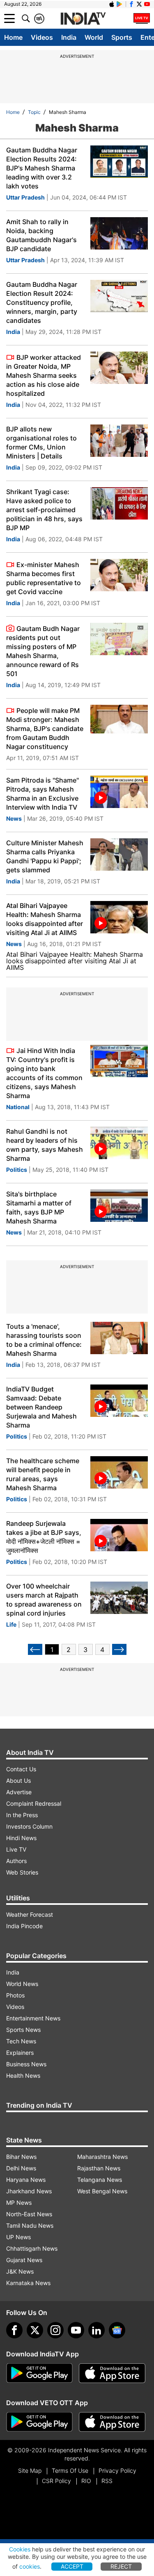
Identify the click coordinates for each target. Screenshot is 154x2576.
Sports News (23, 2030)
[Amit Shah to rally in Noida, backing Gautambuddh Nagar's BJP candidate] (119, 233)
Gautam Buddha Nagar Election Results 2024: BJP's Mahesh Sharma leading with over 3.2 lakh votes (42, 168)
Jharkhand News (29, 2191)
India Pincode (24, 1926)
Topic (34, 112)
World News (22, 1984)
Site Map (30, 2470)
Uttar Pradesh (25, 197)
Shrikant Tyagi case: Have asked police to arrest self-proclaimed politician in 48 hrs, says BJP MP (44, 510)
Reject (121, 2566)
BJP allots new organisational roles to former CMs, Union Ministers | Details (41, 443)
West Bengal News (102, 2191)
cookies (30, 2566)
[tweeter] (35, 2330)
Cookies (20, 2549)
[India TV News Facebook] (131, 4)
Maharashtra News (102, 2157)
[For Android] (39, 2422)
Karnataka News (28, 2283)
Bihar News (21, 2157)
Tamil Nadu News (30, 2225)
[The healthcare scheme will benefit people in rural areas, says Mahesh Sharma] (119, 1472)
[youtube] (76, 2330)
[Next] (119, 1649)
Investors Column (29, 1826)
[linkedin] (97, 2330)
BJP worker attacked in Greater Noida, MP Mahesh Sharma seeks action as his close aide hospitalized (44, 375)
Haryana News (26, 2180)
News (14, 818)
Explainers (20, 2053)
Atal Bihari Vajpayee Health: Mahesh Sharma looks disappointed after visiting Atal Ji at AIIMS (45, 919)
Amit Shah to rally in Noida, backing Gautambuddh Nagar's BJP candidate (41, 235)
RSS (107, 2481)
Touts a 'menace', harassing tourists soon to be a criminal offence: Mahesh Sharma (44, 1340)
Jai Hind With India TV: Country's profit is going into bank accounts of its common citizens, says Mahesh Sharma (44, 1073)
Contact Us (21, 1769)
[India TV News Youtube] (147, 4)
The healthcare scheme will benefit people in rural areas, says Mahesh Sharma (43, 1474)
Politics (17, 1170)
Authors (16, 1861)
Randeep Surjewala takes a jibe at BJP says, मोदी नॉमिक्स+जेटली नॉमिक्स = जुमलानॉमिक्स (44, 1537)
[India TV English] (83, 19)
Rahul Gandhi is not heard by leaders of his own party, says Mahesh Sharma (45, 1145)
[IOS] (112, 4)
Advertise (19, 1792)
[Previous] (35, 1649)
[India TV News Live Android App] (39, 2373)
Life (11, 1624)
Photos (15, 1995)
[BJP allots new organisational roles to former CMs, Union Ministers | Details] (119, 441)
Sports (122, 37)
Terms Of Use (70, 2470)
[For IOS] (112, 2422)
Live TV (16, 1849)
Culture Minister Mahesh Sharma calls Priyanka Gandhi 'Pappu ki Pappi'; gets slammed (45, 856)
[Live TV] (142, 18)
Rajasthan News (99, 2168)
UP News (18, 2237)
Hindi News (21, 1838)
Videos (42, 37)
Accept (72, 2566)
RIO (86, 2481)
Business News (26, 2064)
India (69, 37)
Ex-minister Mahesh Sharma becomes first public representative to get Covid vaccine (44, 578)
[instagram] (55, 2330)
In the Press (22, 1815)
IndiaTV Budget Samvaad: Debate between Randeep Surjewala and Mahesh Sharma (41, 1407)
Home (13, 37)
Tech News (21, 2041)
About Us (18, 1781)
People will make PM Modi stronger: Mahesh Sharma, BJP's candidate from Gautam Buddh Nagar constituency (45, 729)
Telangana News (100, 2180)
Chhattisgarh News (32, 2248)
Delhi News (21, 2168)
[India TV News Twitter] (139, 4)
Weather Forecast (30, 1914)
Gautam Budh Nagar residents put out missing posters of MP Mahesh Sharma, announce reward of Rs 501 (43, 651)
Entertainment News (33, 2018)
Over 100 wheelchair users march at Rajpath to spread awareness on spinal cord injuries (44, 1600)
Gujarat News (24, 2260)
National (18, 1107)
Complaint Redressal (34, 1803)
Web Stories (22, 1872)
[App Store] (112, 2373)
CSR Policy (56, 2481)
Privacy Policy (117, 2470)
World (94, 37)
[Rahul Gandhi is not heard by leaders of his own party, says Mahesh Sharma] (119, 1143)
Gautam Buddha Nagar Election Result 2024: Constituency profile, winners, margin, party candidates (42, 302)
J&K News (20, 2271)
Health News (23, 2076)
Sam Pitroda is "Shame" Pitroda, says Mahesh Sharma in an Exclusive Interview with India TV (43, 794)
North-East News (29, 2214)
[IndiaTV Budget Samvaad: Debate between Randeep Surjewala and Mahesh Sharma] (119, 1401)
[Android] (120, 4)
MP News (19, 2203)
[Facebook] (14, 2330)
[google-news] (117, 2330)
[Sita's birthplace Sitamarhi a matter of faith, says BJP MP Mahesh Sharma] (119, 1206)
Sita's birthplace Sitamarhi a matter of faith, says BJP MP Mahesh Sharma (39, 1207)
